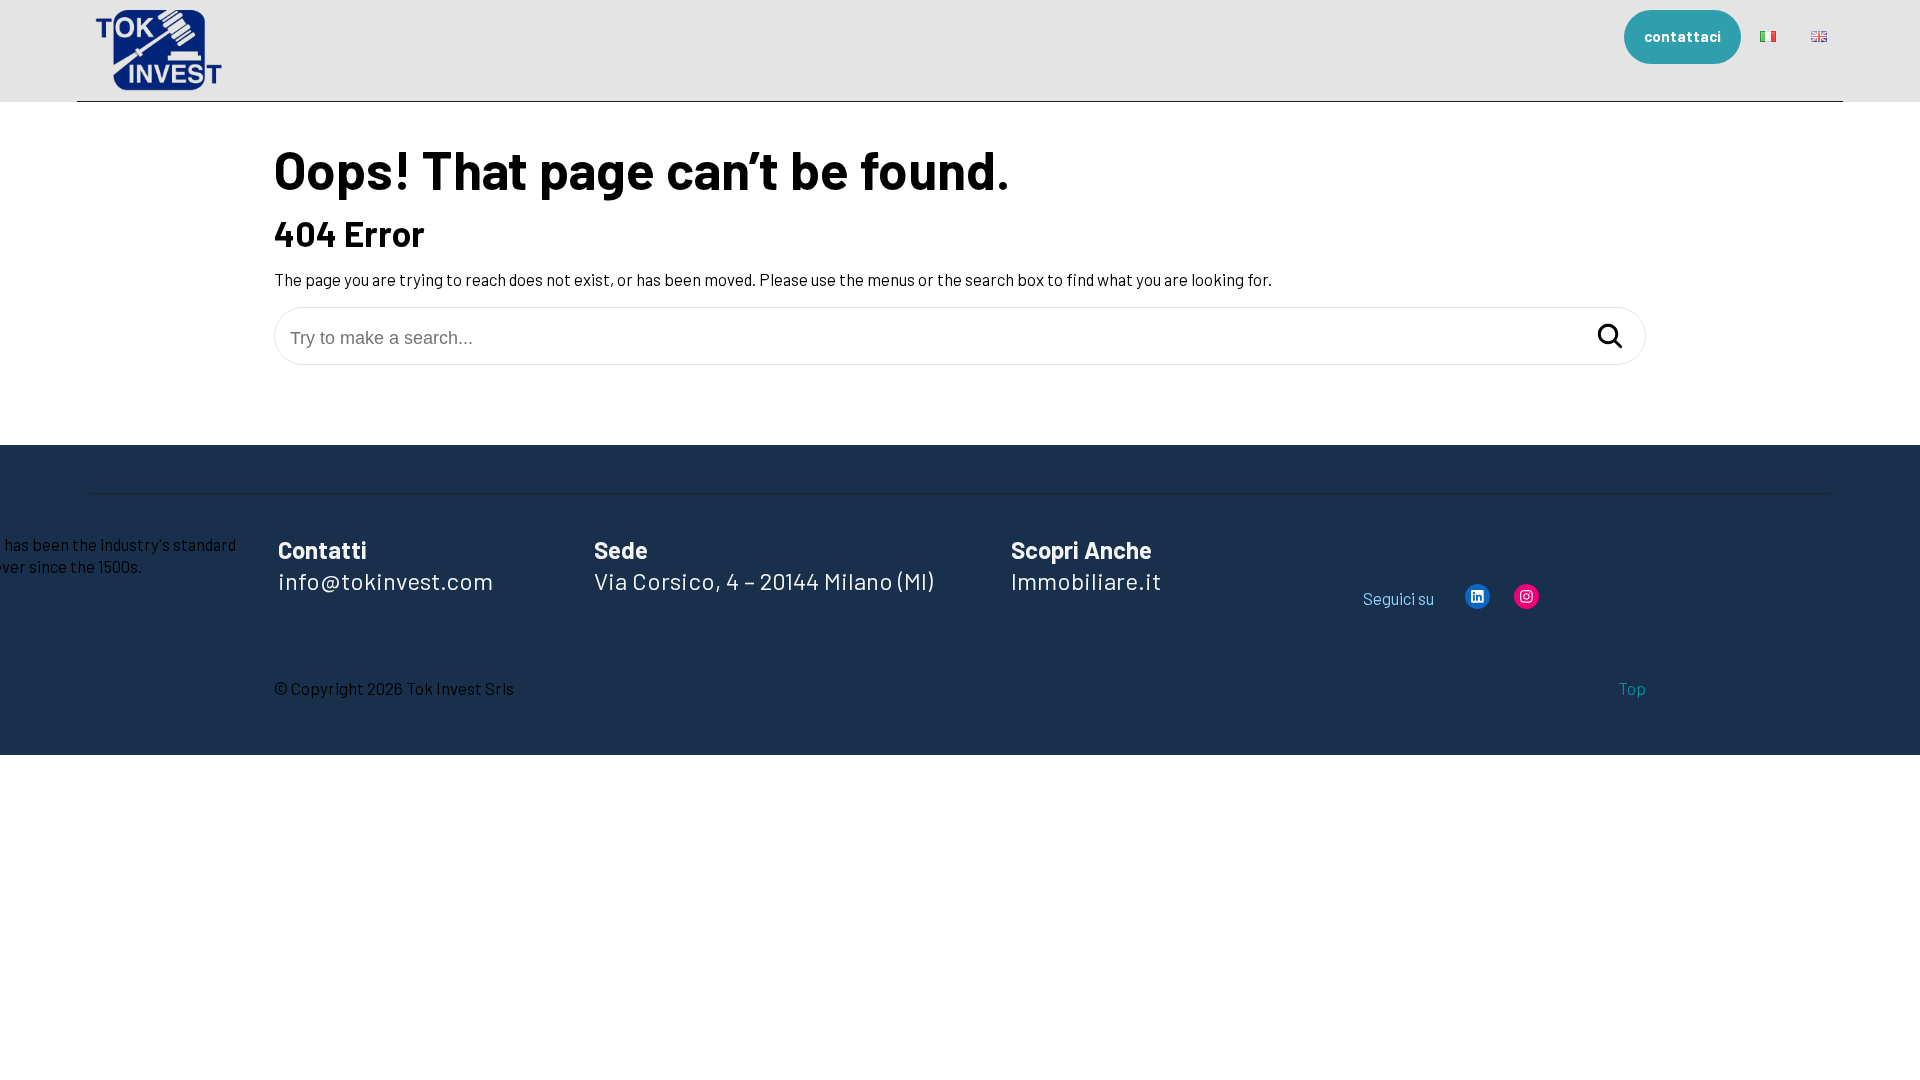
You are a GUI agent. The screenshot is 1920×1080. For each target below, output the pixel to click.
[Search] (1610, 337)
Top (1632, 687)
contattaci (1682, 36)
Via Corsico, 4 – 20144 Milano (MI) (763, 580)
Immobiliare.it (1086, 580)
